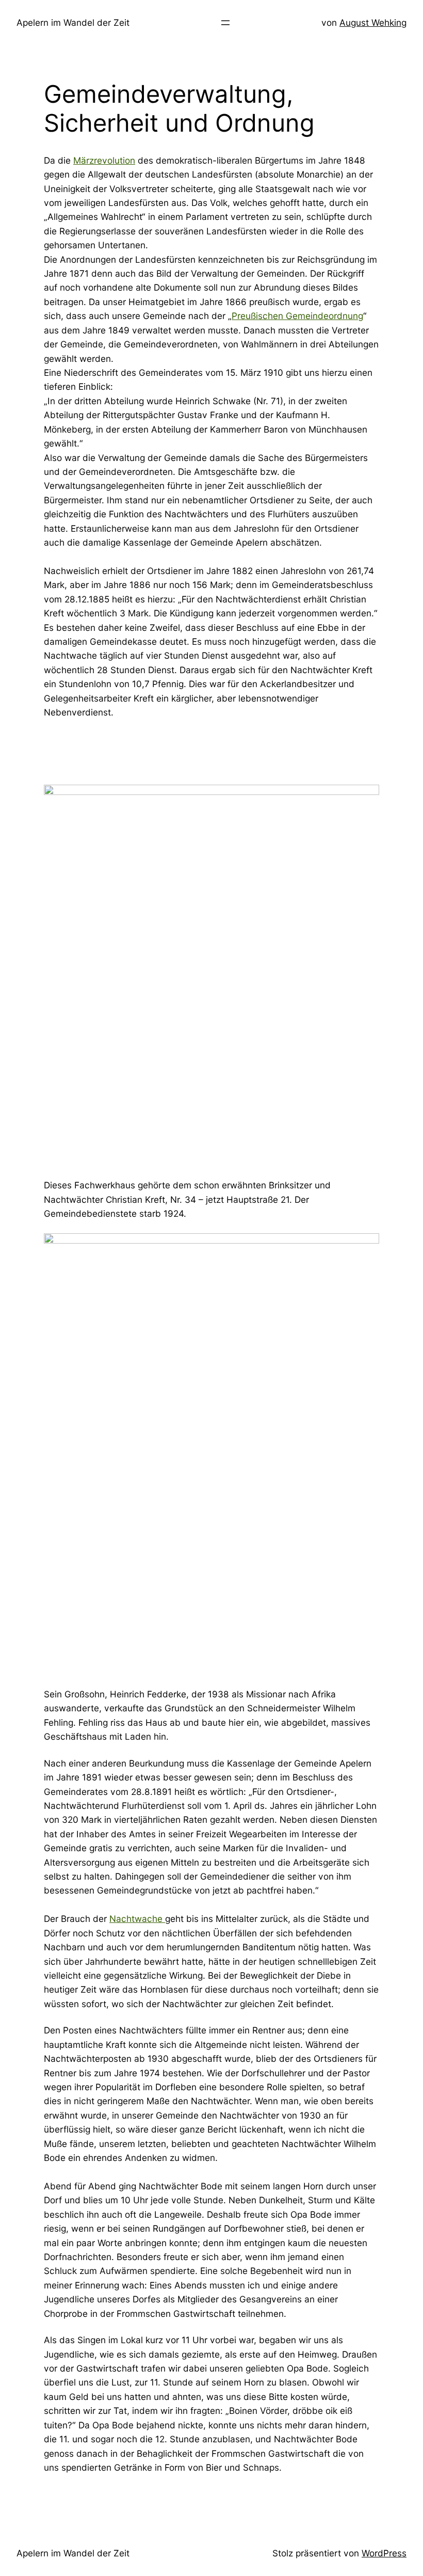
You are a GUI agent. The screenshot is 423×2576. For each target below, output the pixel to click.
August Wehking (373, 22)
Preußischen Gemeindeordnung (297, 316)
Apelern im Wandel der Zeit (73, 22)
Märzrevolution (104, 160)
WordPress (384, 2553)
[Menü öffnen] (225, 23)
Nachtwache (137, 1919)
